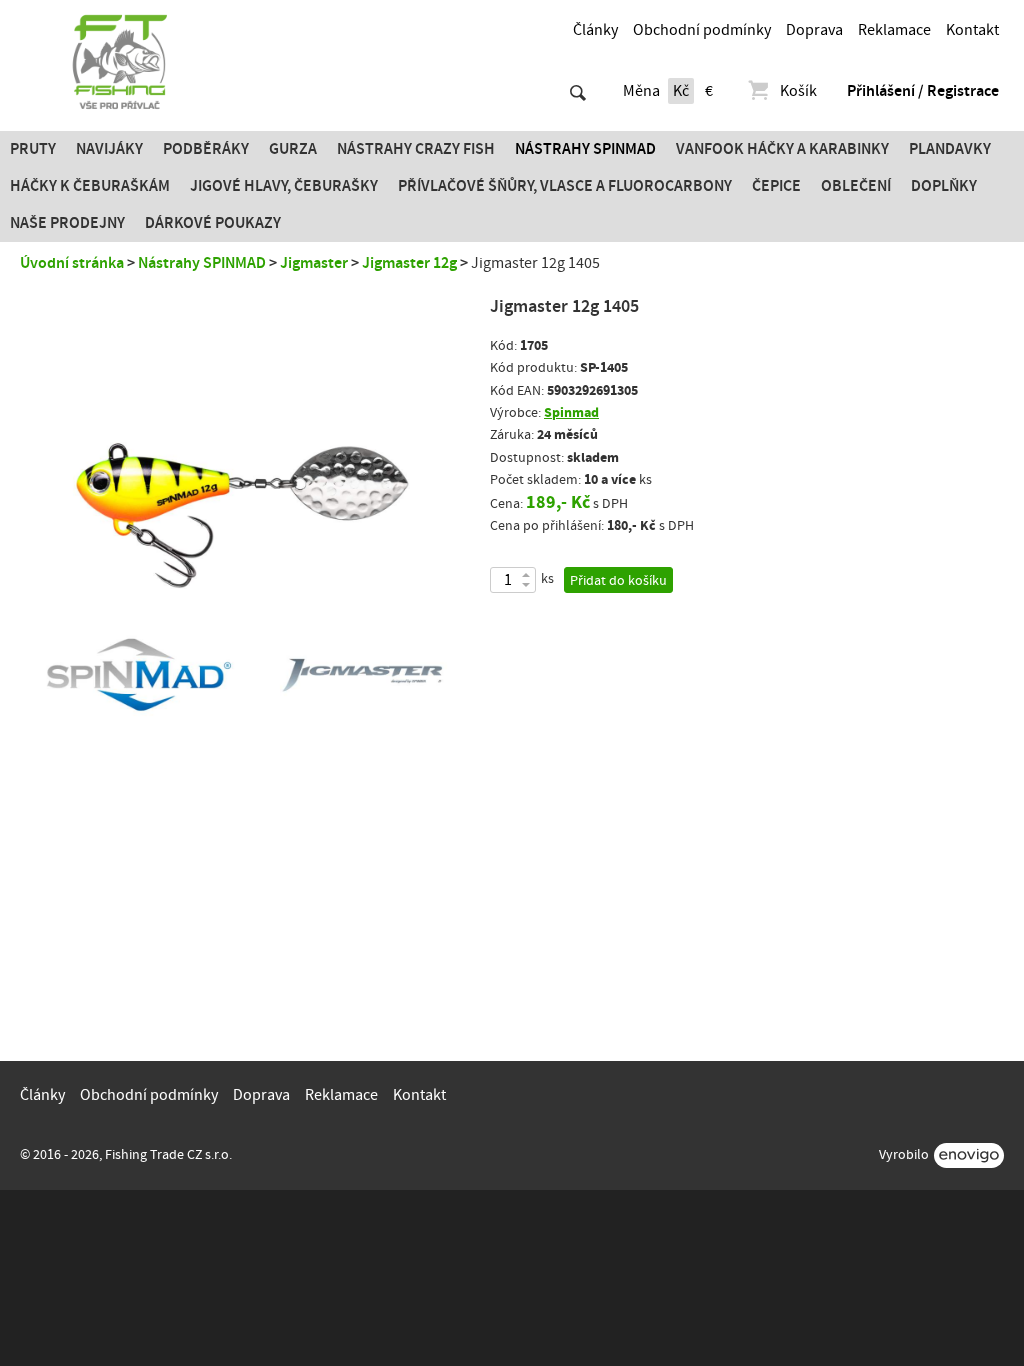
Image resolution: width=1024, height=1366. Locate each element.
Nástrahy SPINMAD (585, 149)
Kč (681, 91)
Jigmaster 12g (409, 263)
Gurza (293, 149)
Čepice (776, 186)
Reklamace (894, 30)
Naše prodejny (67, 223)
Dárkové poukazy (213, 223)
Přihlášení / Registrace (923, 91)
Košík (798, 91)
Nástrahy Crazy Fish (416, 149)
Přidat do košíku (618, 581)
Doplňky (944, 186)
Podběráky (206, 149)
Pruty (33, 149)
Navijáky (109, 149)
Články (595, 30)
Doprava (814, 30)
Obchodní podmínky (702, 30)
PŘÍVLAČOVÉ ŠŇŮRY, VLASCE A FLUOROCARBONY (565, 186)
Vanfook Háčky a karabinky (782, 149)
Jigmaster (314, 263)
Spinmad (571, 412)
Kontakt (972, 30)
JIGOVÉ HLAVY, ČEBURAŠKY (284, 186)
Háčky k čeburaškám (90, 186)
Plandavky (950, 149)
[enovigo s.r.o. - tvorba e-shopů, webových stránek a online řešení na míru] (969, 1155)
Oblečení (856, 186)
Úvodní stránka (72, 263)
